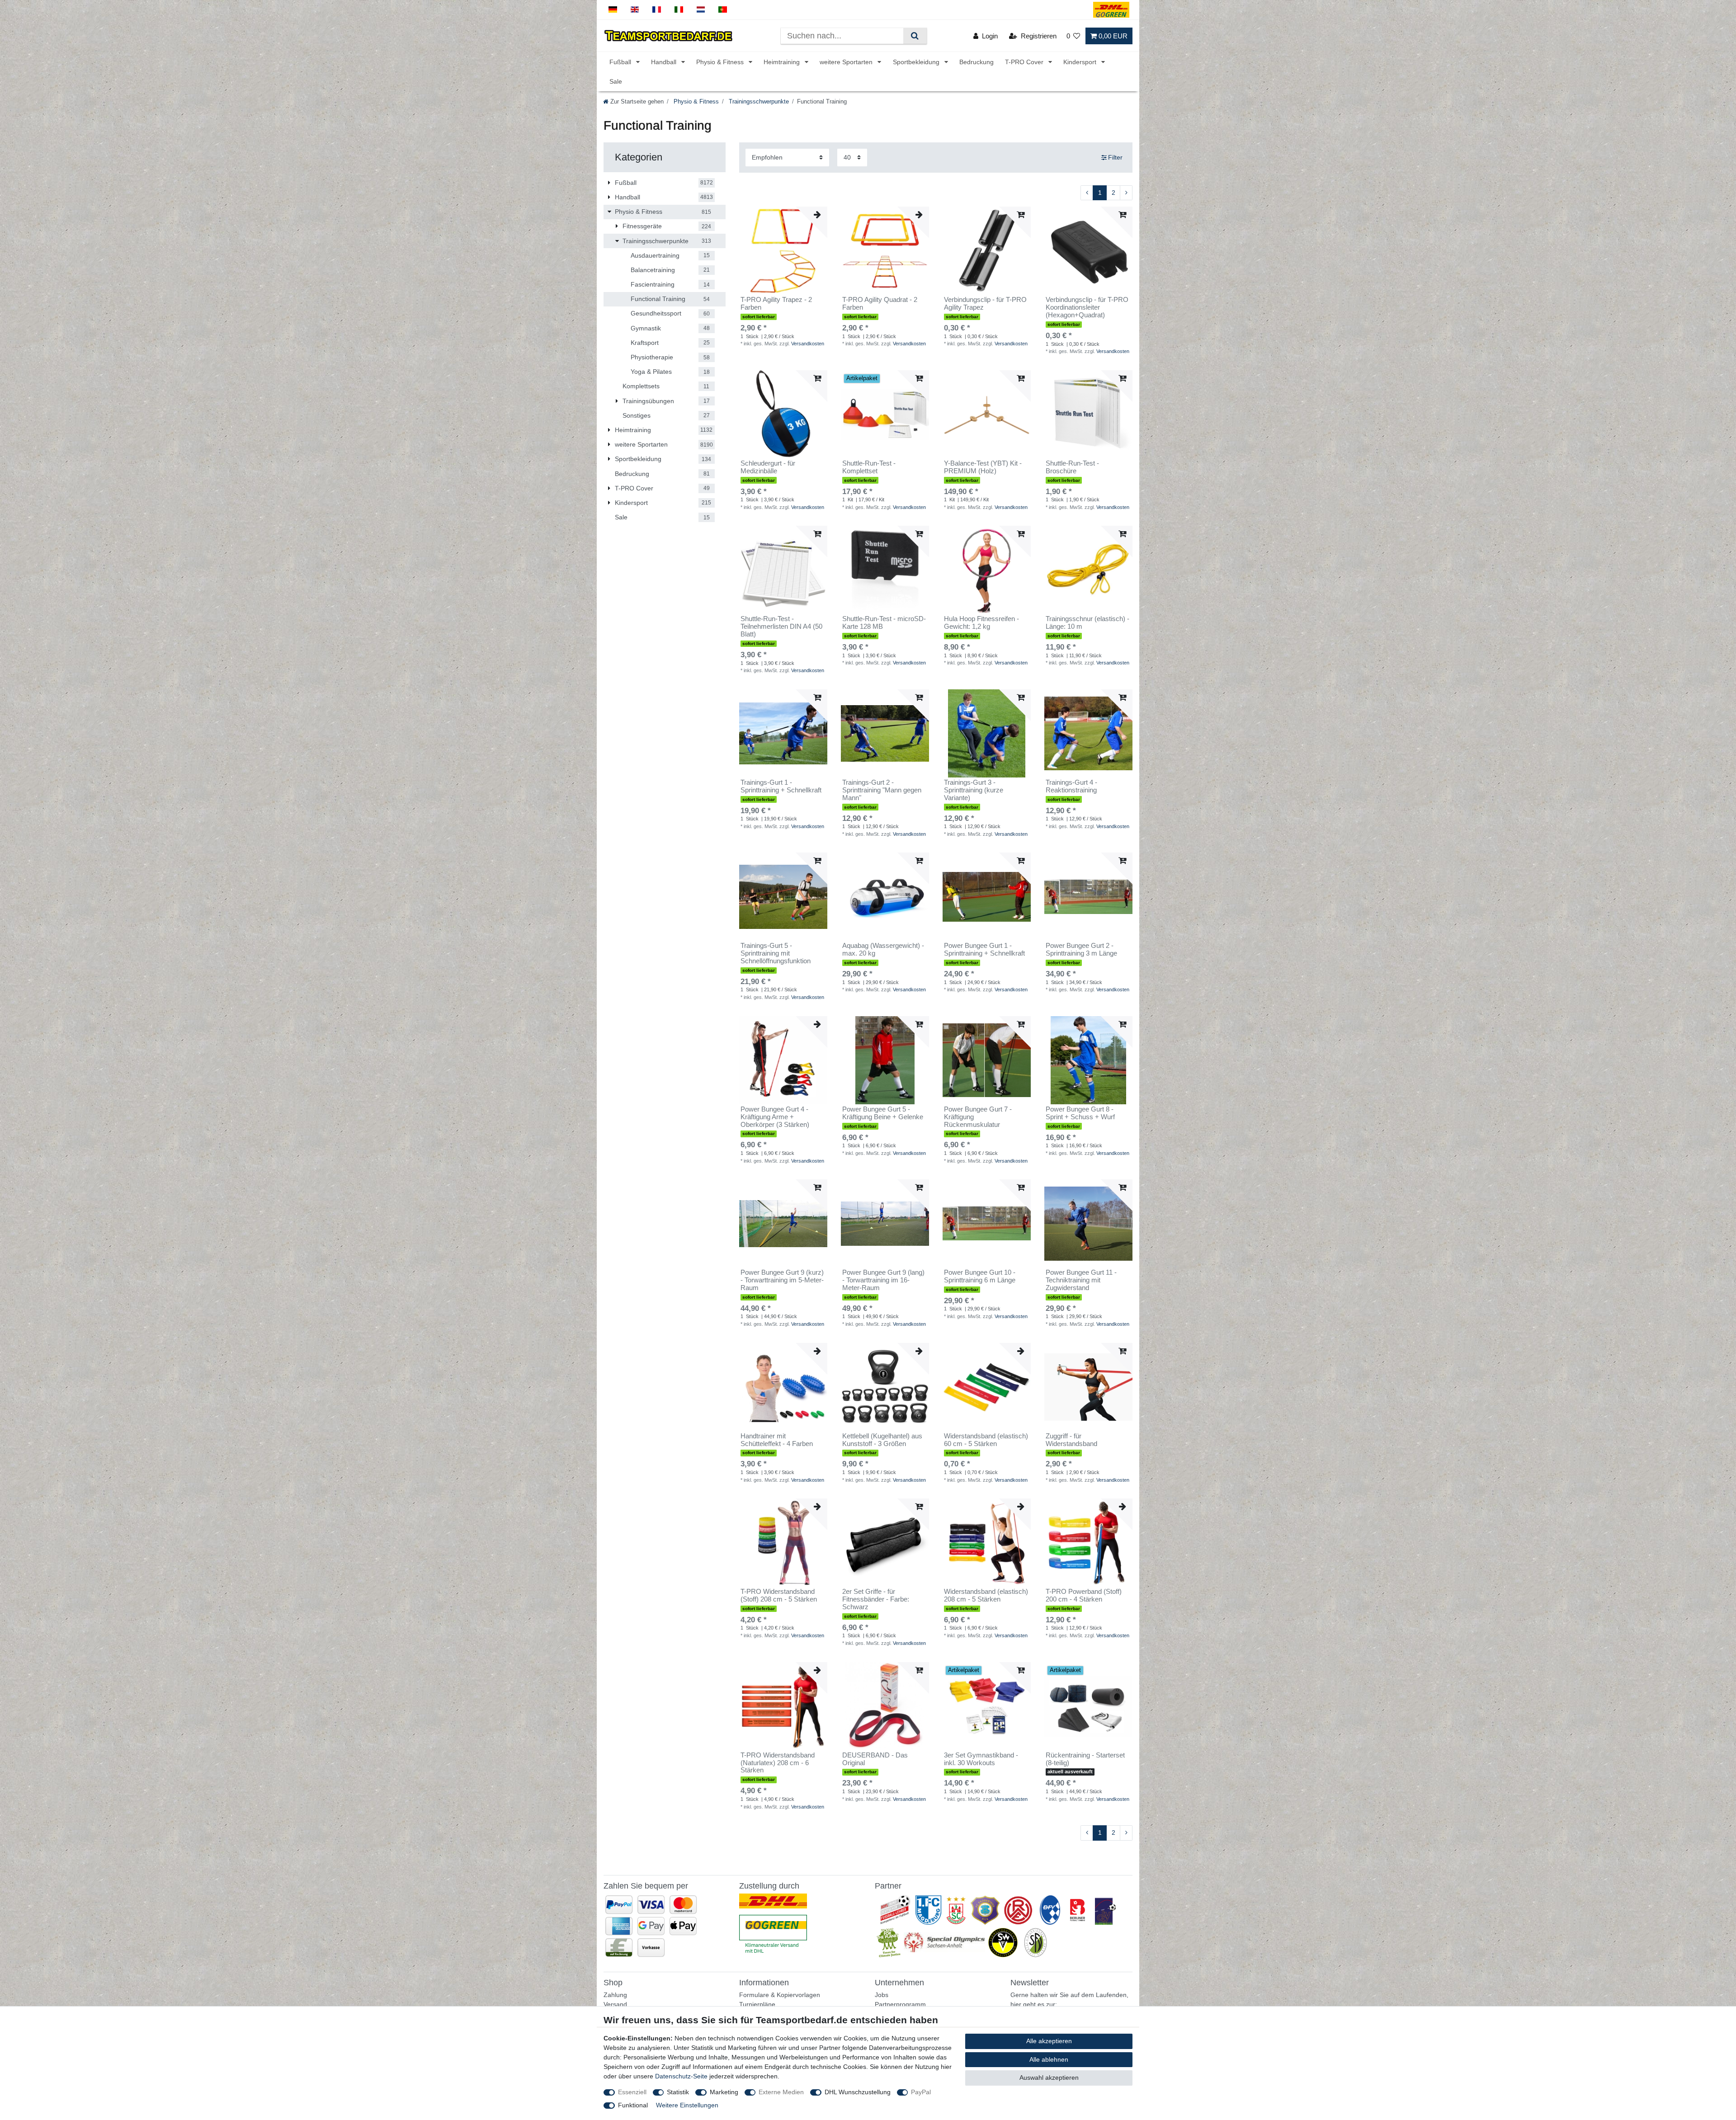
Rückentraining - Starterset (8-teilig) (1085, 1759)
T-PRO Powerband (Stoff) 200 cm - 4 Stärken (1084, 1595)
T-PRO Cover (1025, 62)
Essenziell (632, 2092)
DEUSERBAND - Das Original (875, 1759)
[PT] (723, 10)
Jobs (882, 1995)
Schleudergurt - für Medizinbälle (768, 467)
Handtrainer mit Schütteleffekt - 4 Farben (777, 1440)
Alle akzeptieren (1049, 2041)
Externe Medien (781, 2092)
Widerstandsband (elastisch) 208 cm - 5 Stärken (986, 1595)
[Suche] (915, 36)
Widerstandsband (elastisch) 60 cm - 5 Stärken (986, 1440)
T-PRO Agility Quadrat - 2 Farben (880, 304)
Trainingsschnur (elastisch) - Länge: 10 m (1087, 623)
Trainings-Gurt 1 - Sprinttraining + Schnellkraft (781, 786)
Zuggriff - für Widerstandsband (1071, 1440)
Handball (665, 62)
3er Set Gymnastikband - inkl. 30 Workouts (981, 1759)
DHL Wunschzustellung (858, 2092)
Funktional (633, 2105)
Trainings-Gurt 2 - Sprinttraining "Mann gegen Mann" (882, 790)
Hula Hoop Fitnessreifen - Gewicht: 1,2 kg (981, 623)
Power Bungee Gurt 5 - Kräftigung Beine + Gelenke (883, 1113)
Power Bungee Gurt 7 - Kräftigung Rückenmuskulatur (978, 1117)
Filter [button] (1115, 157)
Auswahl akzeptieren (1049, 2078)
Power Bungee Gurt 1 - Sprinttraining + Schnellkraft (984, 949)
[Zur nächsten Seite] (1126, 193)
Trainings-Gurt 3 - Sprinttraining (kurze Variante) (974, 790)
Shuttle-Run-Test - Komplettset (869, 467)
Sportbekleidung (917, 62)
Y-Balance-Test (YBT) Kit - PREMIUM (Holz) (983, 467)
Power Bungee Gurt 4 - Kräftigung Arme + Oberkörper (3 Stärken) (775, 1117)
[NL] (701, 10)
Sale (616, 81)
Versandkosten (808, 344)
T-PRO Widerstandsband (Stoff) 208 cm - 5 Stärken (779, 1595)
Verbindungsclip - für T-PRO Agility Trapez (985, 304)
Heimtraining (783, 62)
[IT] (679, 10)
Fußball (621, 62)
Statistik (678, 2092)
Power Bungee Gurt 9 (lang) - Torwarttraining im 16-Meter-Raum (883, 1280)
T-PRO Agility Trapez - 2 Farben (776, 304)
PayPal (921, 2092)
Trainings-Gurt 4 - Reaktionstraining (1071, 786)
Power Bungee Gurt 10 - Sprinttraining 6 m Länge (980, 1276)
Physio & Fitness (721, 62)
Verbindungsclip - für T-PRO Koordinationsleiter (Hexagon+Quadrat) (1087, 307)
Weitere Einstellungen (687, 2105)
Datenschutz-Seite (681, 2076)
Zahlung (615, 1995)
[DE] (613, 10)
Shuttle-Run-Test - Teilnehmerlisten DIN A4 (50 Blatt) (781, 627)
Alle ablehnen (1049, 2059)
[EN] (635, 10)
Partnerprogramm (900, 2004)
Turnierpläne (757, 2004)
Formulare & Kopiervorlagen (780, 1995)
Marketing (724, 2092)
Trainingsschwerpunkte (758, 102)
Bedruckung (976, 62)
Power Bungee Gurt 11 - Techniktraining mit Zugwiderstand (1081, 1280)
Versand (615, 2004)
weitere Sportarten (847, 62)
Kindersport (1081, 62)
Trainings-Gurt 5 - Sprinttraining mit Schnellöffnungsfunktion (776, 953)
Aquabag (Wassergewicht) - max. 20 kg (883, 949)
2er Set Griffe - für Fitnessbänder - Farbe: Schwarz (876, 1599)
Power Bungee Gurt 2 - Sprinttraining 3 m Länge (1081, 949)
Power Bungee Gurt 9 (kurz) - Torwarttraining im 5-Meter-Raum (782, 1280)
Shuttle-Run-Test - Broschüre (1072, 467)
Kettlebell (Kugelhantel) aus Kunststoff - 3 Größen (882, 1440)
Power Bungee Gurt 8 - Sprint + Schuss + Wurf (1080, 1113)
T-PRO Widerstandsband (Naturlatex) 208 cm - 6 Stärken (778, 1763)
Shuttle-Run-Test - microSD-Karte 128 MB (884, 623)
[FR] (657, 10)
